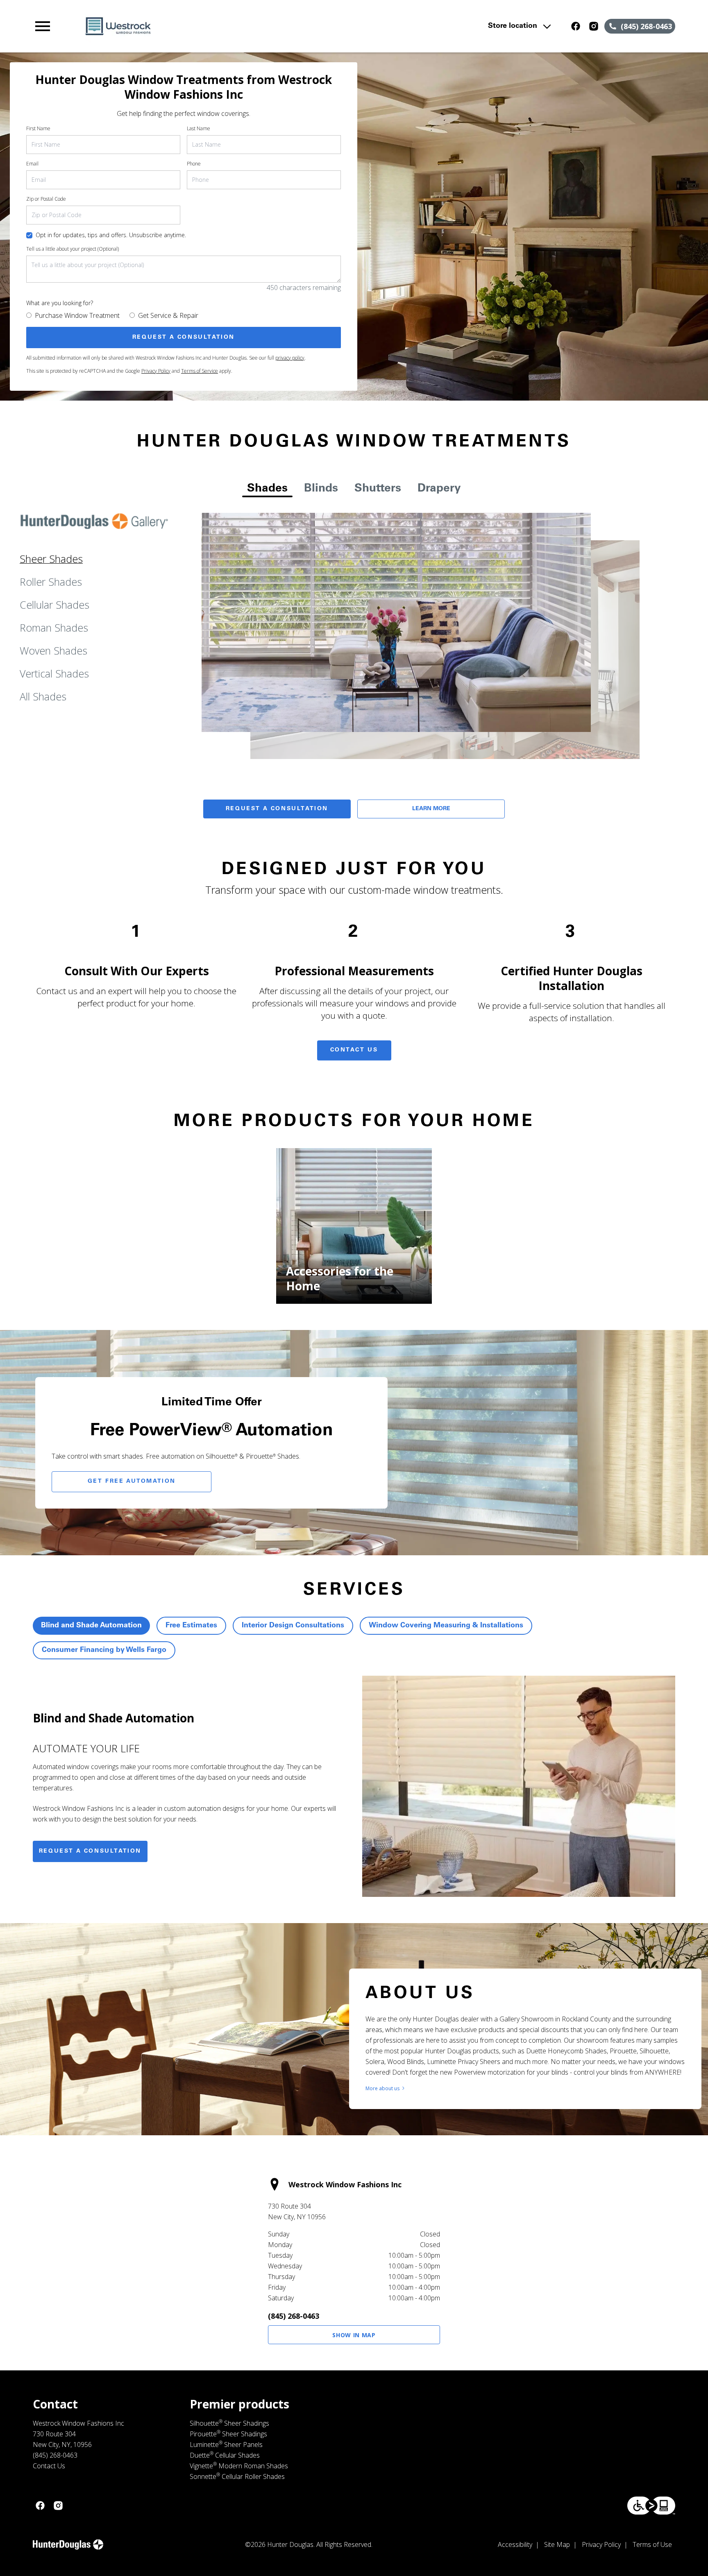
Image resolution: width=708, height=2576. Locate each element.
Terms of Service (200, 371)
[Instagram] (594, 26)
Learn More (431, 809)
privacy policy (290, 358)
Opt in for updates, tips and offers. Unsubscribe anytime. (111, 235)
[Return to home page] (202, 26)
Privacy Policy (156, 371)
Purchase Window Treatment (77, 315)
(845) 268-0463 (294, 2316)
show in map (354, 2335)
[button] (43, 26)
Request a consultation (90, 1851)
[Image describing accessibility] (651, 2506)
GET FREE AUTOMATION (132, 1482)
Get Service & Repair (168, 315)
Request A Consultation (277, 809)
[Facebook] (576, 26)
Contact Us (354, 1050)
